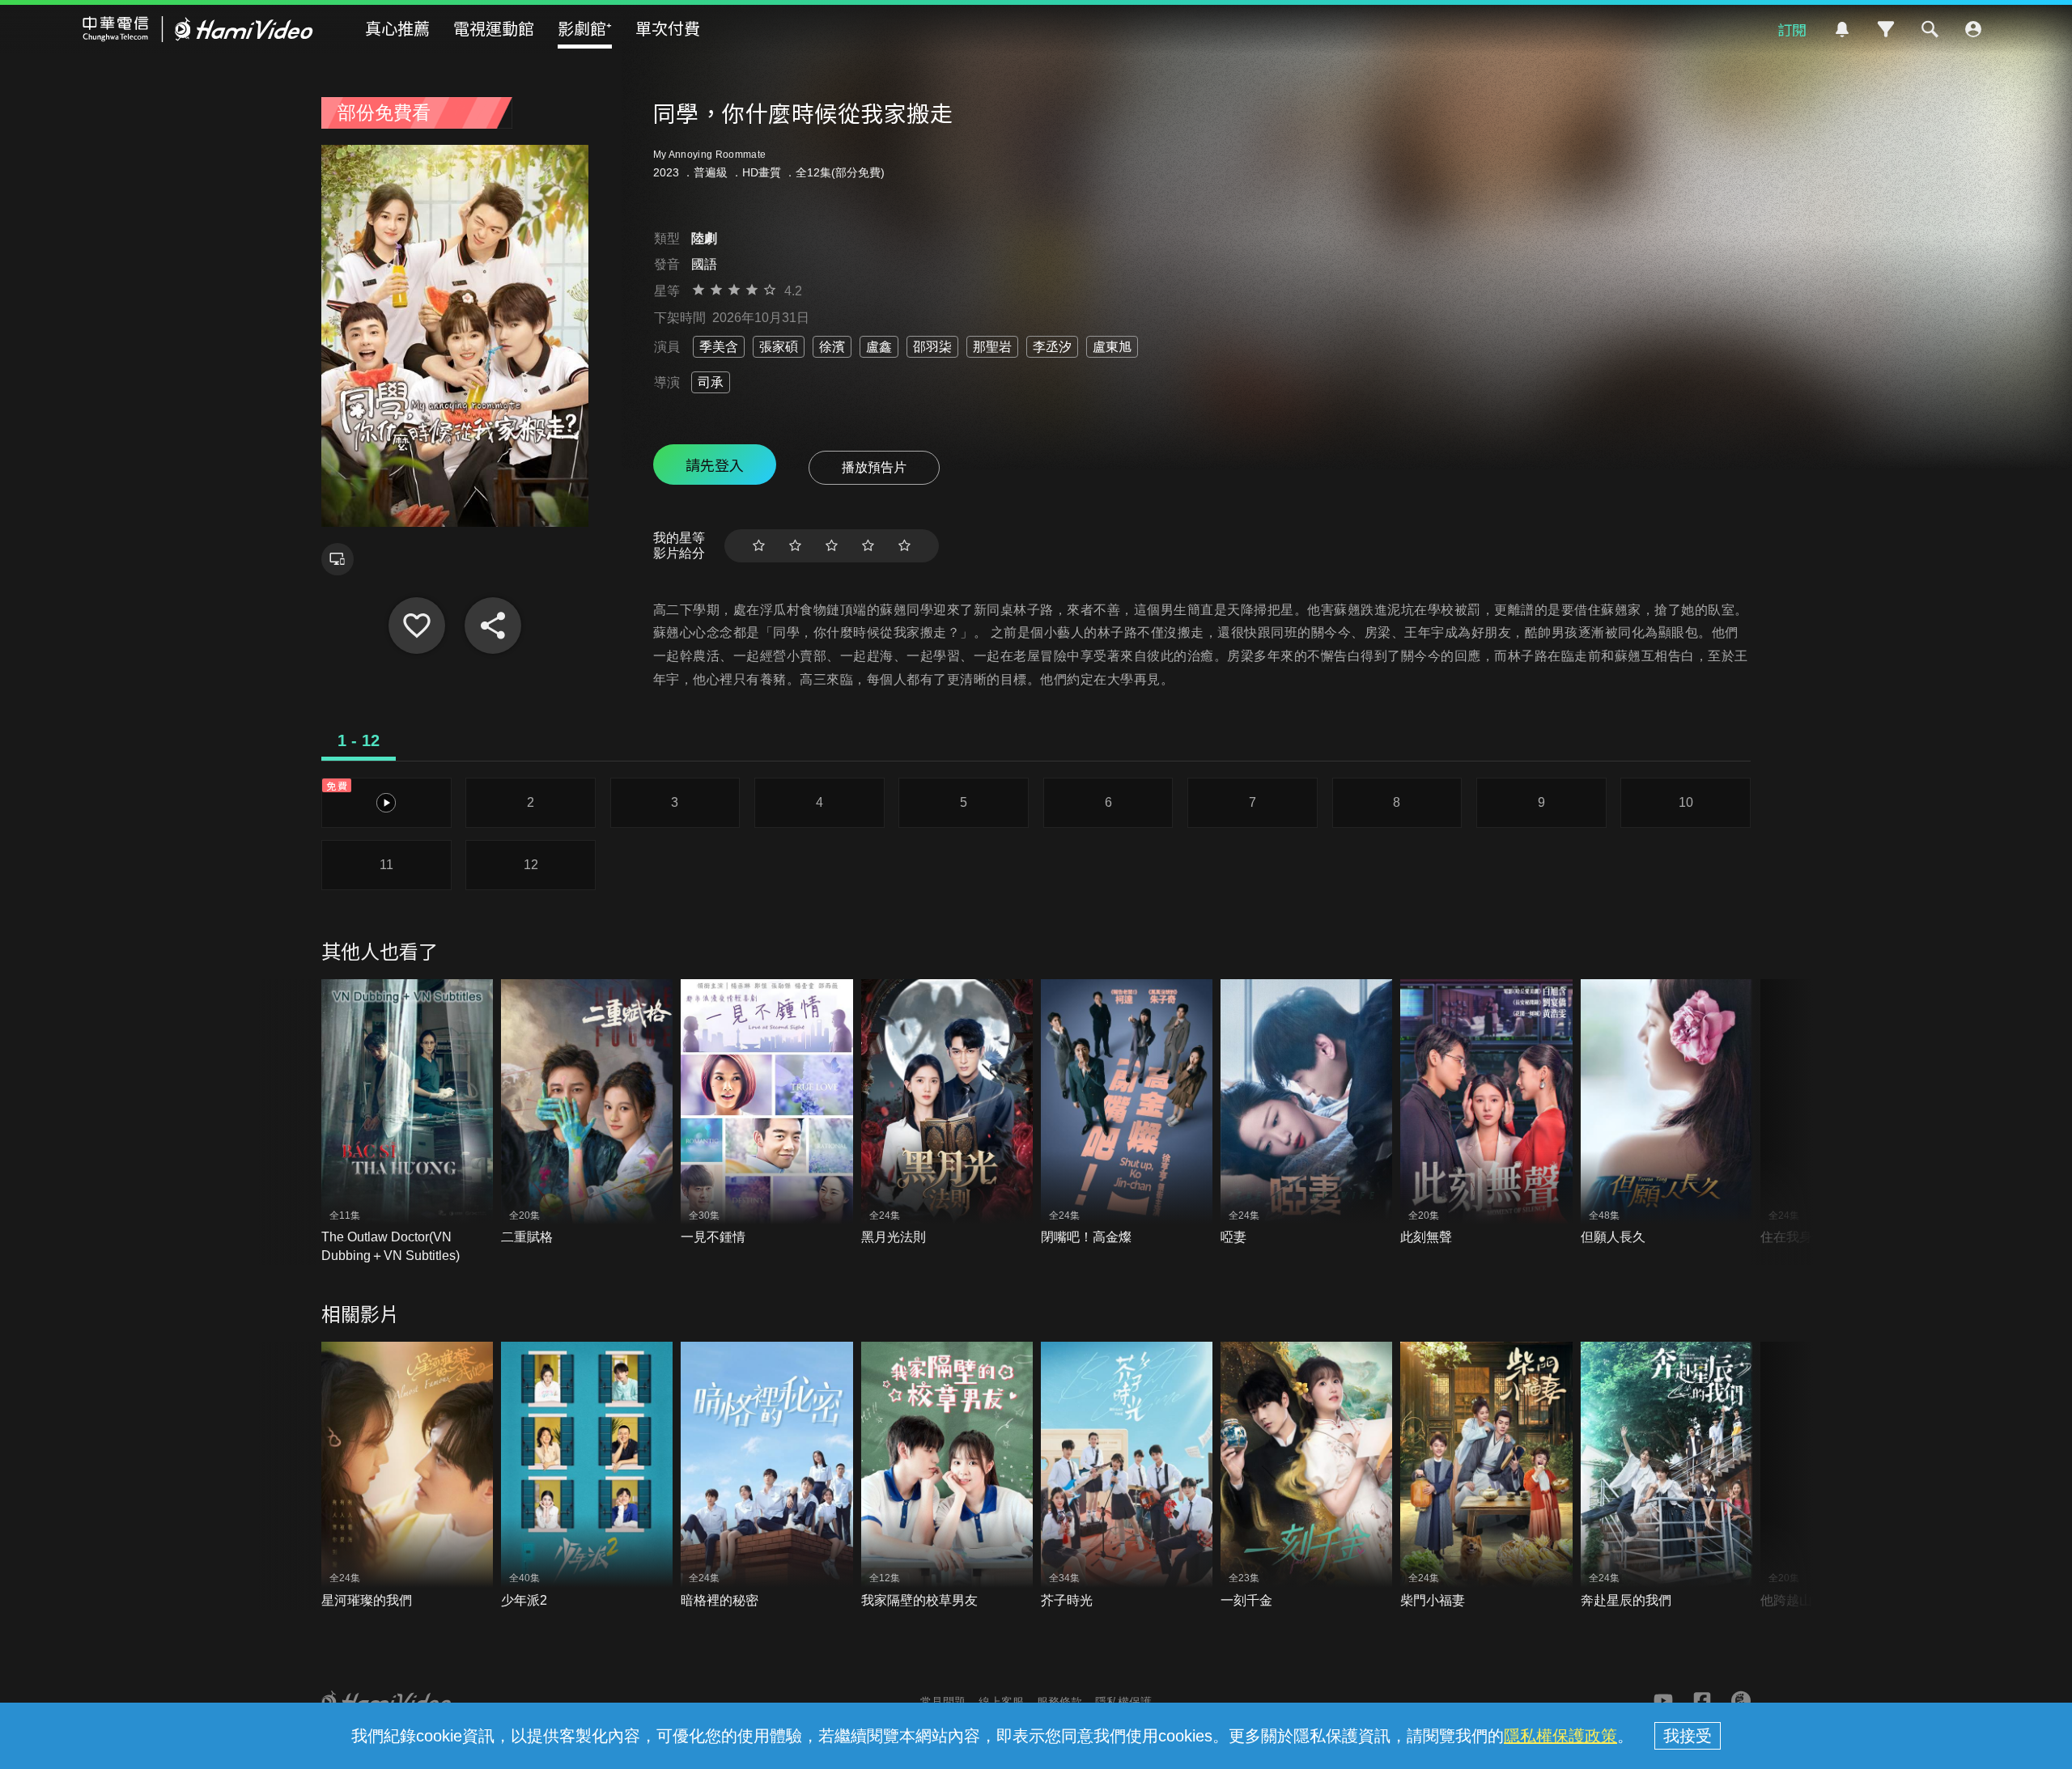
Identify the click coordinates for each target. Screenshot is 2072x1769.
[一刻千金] (1306, 1476)
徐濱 (832, 347)
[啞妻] (1306, 1113)
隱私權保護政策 (1560, 1736)
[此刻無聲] (1486, 1113)
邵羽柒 (932, 347)
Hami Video (198, 29)
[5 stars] (904, 546)
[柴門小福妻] (1486, 1476)
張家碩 (779, 347)
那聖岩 (992, 347)
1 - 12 (359, 740)
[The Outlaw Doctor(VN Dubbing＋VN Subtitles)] (407, 1122)
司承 (711, 382)
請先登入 (715, 465)
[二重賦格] (587, 1113)
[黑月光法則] (947, 1113)
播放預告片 (874, 467)
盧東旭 (1112, 347)
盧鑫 (879, 347)
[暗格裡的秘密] (766, 1476)
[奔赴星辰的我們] (1667, 1476)
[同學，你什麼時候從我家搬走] (417, 626)
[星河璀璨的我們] (407, 1476)
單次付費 (668, 28)
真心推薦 (397, 28)
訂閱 (1792, 29)
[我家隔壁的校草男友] (947, 1476)
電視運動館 (494, 28)
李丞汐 (1052, 347)
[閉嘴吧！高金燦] (1127, 1113)
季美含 (719, 347)
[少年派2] (587, 1476)
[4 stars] (868, 546)
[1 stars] (759, 546)
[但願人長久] (1667, 1113)
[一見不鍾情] (766, 1113)
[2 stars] (795, 546)
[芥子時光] (1127, 1476)
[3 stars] (832, 546)
